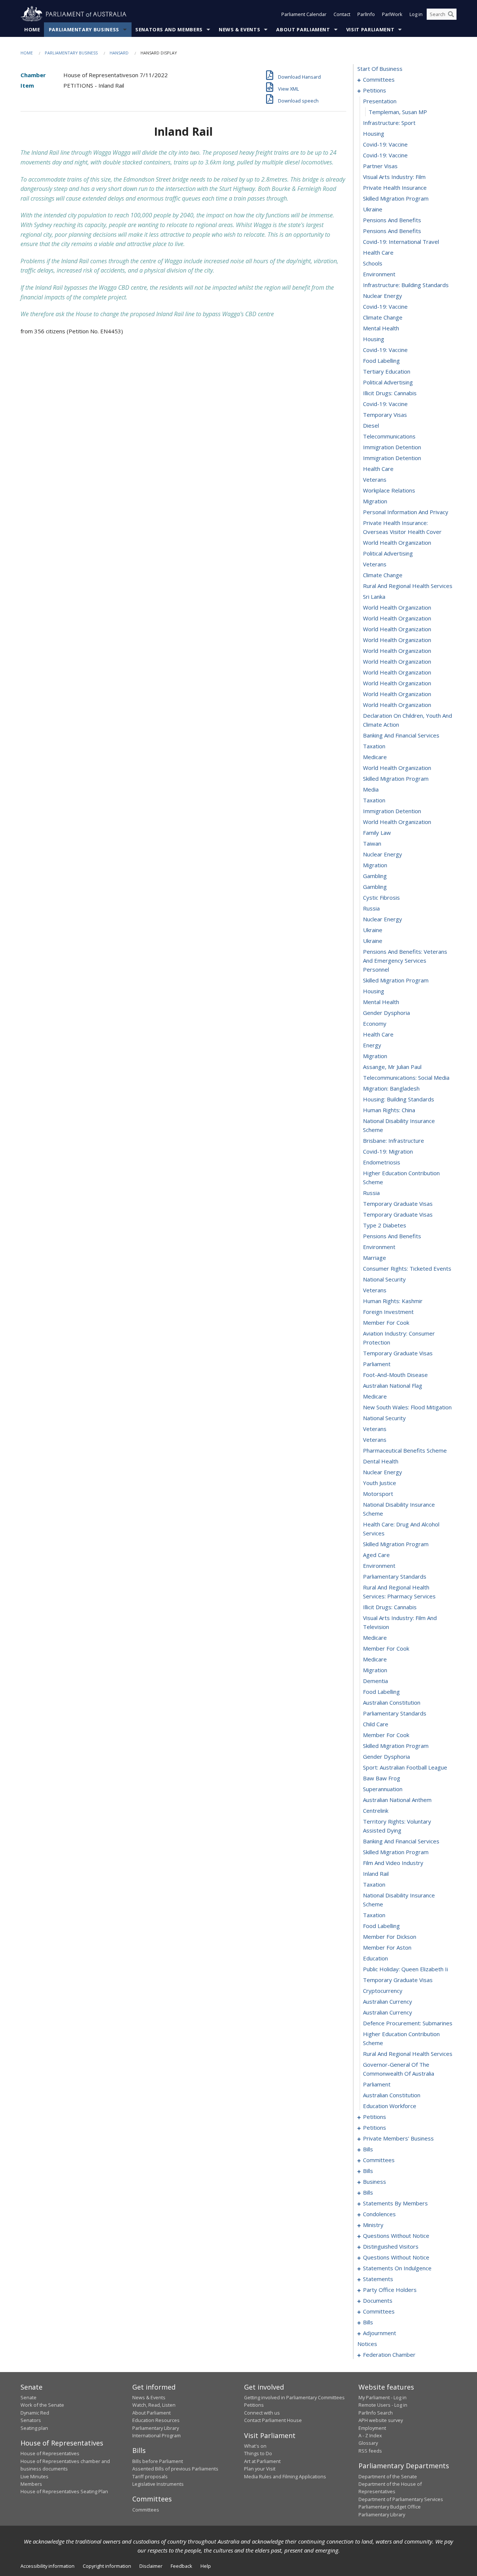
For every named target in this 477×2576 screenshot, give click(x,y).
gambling (375, 876)
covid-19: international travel (401, 242)
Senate (29, 2397)
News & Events (239, 29)
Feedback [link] (181, 2566)
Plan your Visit (260, 2469)
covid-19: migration (388, 1151)
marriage (375, 1258)
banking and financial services (401, 735)
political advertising (388, 382)
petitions (375, 90)
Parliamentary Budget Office (390, 2507)
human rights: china (389, 1110)
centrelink (376, 1811)
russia (371, 908)
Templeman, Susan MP (398, 112)
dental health (381, 1461)
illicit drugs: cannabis (390, 393)
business (375, 2182)
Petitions (254, 2405)
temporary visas (385, 415)
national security (384, 1279)
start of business (380, 69)
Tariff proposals (150, 2476)
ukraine (373, 209)
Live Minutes (34, 2476)
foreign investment (388, 1312)
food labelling (381, 361)
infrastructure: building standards (406, 285)
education (375, 1958)
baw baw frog (382, 1778)
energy (372, 1045)
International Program (157, 2435)
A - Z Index (370, 2435)
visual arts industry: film (394, 177)
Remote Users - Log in (383, 2405)
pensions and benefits (392, 220)
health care (378, 252)
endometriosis (382, 1162)
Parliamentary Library (156, 2428)
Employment (372, 2428)
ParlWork (392, 14)
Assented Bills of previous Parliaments (175, 2469)
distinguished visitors (391, 2246)
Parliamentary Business (84, 29)
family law (377, 833)
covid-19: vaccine (385, 144)
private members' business (398, 2138)
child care (376, 1724)
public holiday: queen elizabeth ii (405, 1969)
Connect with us (262, 2413)
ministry (373, 2225)
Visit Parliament (370, 29)
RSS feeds (370, 2451)
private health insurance (395, 188)
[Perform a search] (451, 14)
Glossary (368, 2443)
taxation (374, 746)
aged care (376, 1555)
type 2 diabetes (385, 1225)
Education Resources (156, 2420)
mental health (381, 328)
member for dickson (390, 1937)
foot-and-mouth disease (395, 1375)
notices (367, 2344)
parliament (377, 1364)
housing (374, 133)
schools (373, 263)
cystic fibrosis (381, 897)
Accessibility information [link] (48, 2566)
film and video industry (393, 1863)
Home (32, 29)
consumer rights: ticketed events (407, 1268)
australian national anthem (397, 1800)
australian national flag (393, 1385)
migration (375, 501)
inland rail (376, 1874)
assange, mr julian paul (392, 1067)
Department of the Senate (388, 2476)
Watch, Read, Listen (154, 2405)
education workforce (390, 2106)
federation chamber (389, 2355)
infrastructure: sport (389, 123)
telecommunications (389, 436)
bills (368, 2149)
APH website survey (381, 2420)
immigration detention (392, 447)
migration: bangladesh (391, 1088)
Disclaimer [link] (151, 2566)
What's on (255, 2446)
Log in (416, 14)
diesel (371, 425)
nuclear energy (383, 296)
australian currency (388, 2001)
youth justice (380, 1483)
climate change (383, 317)
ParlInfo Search (376, 2413)
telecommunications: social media (406, 1078)
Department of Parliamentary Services (401, 2499)
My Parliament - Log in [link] (383, 2397)
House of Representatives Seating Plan (64, 2491)
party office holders (390, 2290)
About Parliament (303, 29)
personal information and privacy (406, 512)
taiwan (372, 843)
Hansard (119, 53)
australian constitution (392, 1702)
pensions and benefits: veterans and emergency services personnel (405, 960)
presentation (380, 101)
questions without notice (396, 2236)
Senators (31, 2420)
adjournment (380, 2333)
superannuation (383, 1789)
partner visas (380, 166)
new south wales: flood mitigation (407, 1407)
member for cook (386, 1322)
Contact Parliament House (273, 2420)
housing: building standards (399, 1099)
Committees (146, 2510)
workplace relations (389, 490)
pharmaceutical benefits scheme (405, 1450)
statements (378, 2279)
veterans (375, 479)
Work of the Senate (42, 2405)
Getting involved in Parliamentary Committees (294, 2397)
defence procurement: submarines (408, 2023)
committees (379, 79)
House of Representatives (50, 2453)
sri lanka (374, 597)
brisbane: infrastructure (394, 1141)
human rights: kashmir (393, 1301)
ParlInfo (366, 14)
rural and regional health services (408, 586)
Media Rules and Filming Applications (285, 2476)
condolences (379, 2214)
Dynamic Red (35, 2413)
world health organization (397, 542)
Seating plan (34, 2428)
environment (379, 274)
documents (378, 2300)
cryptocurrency (383, 1991)
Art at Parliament (262, 2461)
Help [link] (206, 2566)
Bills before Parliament (158, 2461)
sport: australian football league (405, 1767)
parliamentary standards (395, 1576)
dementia (375, 1681)
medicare (375, 757)
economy (375, 1023)
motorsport (378, 1494)
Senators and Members (169, 29)
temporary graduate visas (398, 1204)
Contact (342, 14)
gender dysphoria (386, 1013)
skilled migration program (396, 198)
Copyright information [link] (107, 2566)
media (371, 789)
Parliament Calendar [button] (304, 14)
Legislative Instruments (158, 2484)
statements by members (395, 2203)
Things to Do (258, 2453)
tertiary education (387, 371)
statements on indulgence (397, 2268)
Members (31, 2484)
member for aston (387, 1947)
